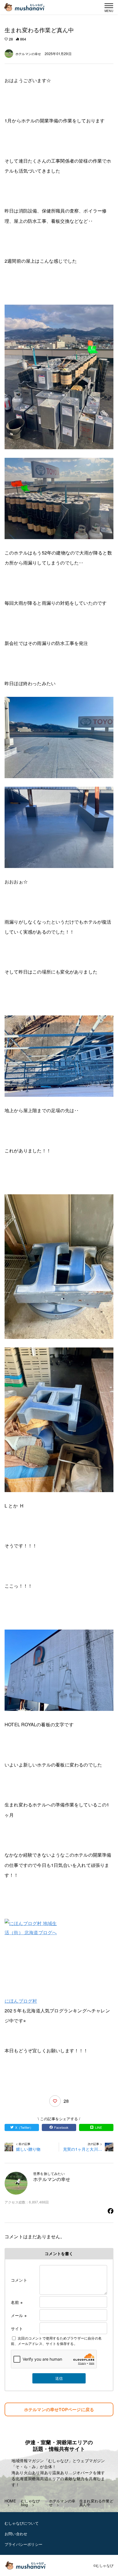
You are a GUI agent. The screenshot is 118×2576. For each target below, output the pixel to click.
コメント (19, 2280)
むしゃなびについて (22, 2523)
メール (19, 2315)
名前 (17, 2302)
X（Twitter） (24, 2127)
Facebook (61, 2127)
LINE (99, 2127)
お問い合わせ (16, 2534)
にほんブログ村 (21, 2001)
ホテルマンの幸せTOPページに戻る (59, 2409)
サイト (17, 2328)
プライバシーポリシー (23, 2544)
